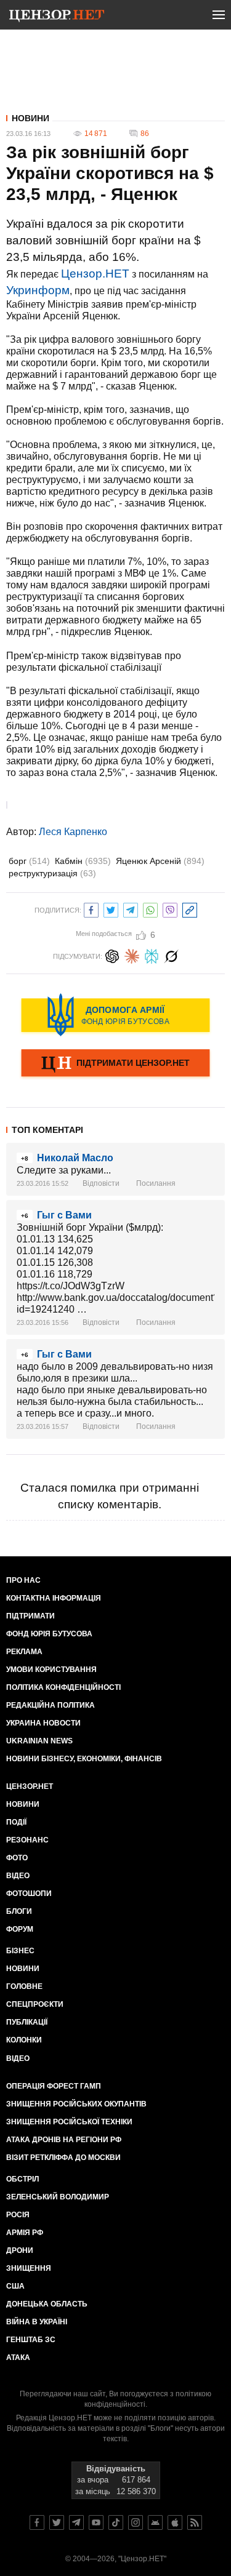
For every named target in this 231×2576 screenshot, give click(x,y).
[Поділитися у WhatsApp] (150, 909)
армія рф (25, 2233)
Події (16, 1822)
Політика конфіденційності (63, 1687)
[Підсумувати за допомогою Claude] (132, 955)
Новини (30, 118)
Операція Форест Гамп (54, 2086)
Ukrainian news (39, 1741)
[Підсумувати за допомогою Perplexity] (152, 955)
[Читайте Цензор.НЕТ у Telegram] (76, 2522)
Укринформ (38, 290)
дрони (20, 2250)
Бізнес (20, 1951)
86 (145, 134)
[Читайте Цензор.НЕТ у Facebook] (37, 2522)
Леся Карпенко (73, 832)
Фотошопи (29, 1894)
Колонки (24, 2040)
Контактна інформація (54, 1598)
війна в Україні (37, 2322)
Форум (20, 1929)
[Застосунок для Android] (155, 2522)
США (15, 2286)
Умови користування (51, 1670)
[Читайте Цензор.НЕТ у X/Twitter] (57, 2522)
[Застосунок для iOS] (175, 2522)
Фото (17, 1858)
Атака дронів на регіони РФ (64, 2140)
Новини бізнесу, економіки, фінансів (84, 1759)
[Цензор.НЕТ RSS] (195, 2522)
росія (18, 2215)
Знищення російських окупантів (76, 2104)
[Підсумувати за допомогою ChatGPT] (112, 955)
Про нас (23, 1580)
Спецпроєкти (35, 2004)
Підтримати (30, 1616)
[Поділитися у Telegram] (131, 909)
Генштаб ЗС (31, 2340)
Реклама (24, 1652)
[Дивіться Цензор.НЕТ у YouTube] (96, 2522)
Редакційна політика (51, 1705)
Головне (24, 1986)
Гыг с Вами (64, 1215)
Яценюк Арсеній (160, 861)
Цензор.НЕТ (95, 274)
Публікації (27, 2022)
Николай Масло (75, 1158)
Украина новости (43, 1723)
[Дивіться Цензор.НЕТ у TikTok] (116, 2522)
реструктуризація (52, 873)
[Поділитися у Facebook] (91, 909)
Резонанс (27, 1840)
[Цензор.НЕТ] (57, 17)
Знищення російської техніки (69, 2122)
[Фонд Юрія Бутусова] (115, 1015)
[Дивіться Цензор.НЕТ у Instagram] (136, 2522)
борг (29, 861)
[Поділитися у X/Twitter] (111, 909)
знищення (29, 2268)
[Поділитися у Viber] (170, 909)
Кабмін (83, 861)
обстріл (22, 2179)
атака (18, 2358)
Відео (18, 1876)
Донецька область (47, 2304)
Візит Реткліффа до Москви (63, 2158)
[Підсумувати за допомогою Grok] (171, 955)
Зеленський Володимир (58, 2197)
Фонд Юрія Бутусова (49, 1634)
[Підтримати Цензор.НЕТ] (115, 1064)
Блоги (19, 1911)
